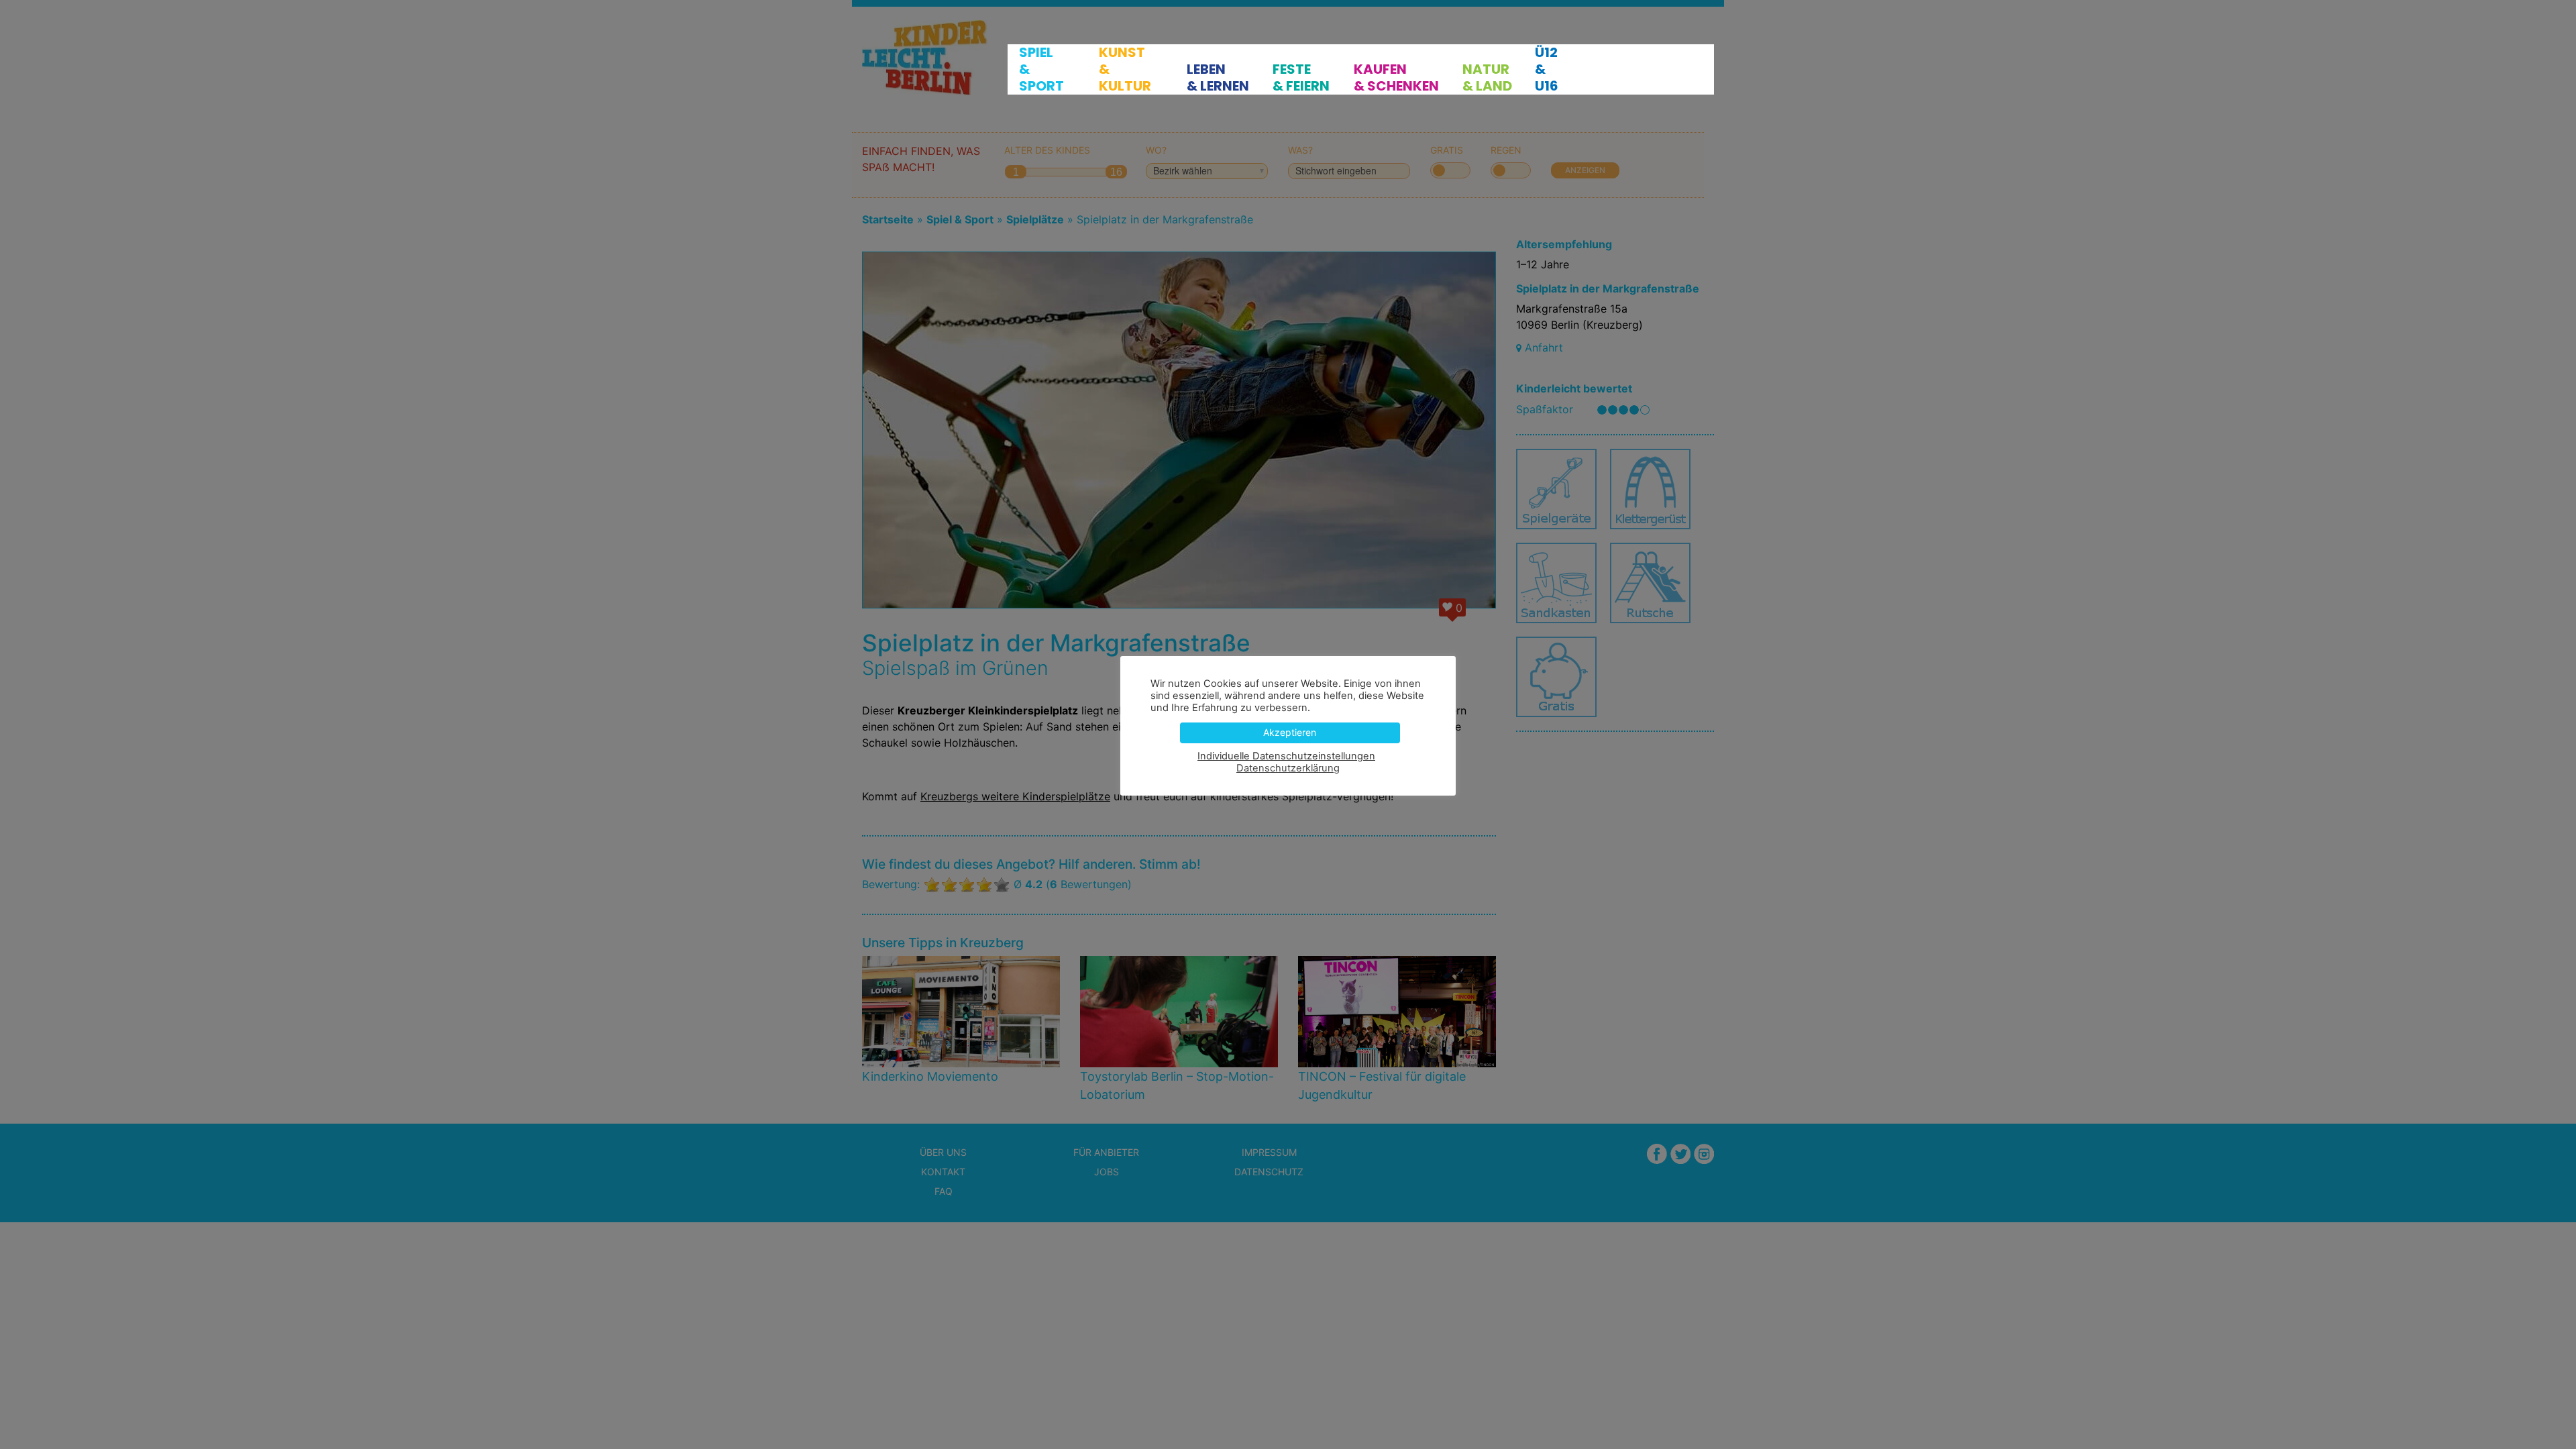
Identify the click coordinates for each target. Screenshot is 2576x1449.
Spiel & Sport (1041, 69)
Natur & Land (1487, 78)
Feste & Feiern (1301, 78)
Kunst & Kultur (1125, 69)
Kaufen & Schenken (1396, 78)
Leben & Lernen (1218, 78)
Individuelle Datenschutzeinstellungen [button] (1286, 756)
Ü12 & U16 (1547, 69)
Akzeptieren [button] (1290, 732)
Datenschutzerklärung (1288, 768)
